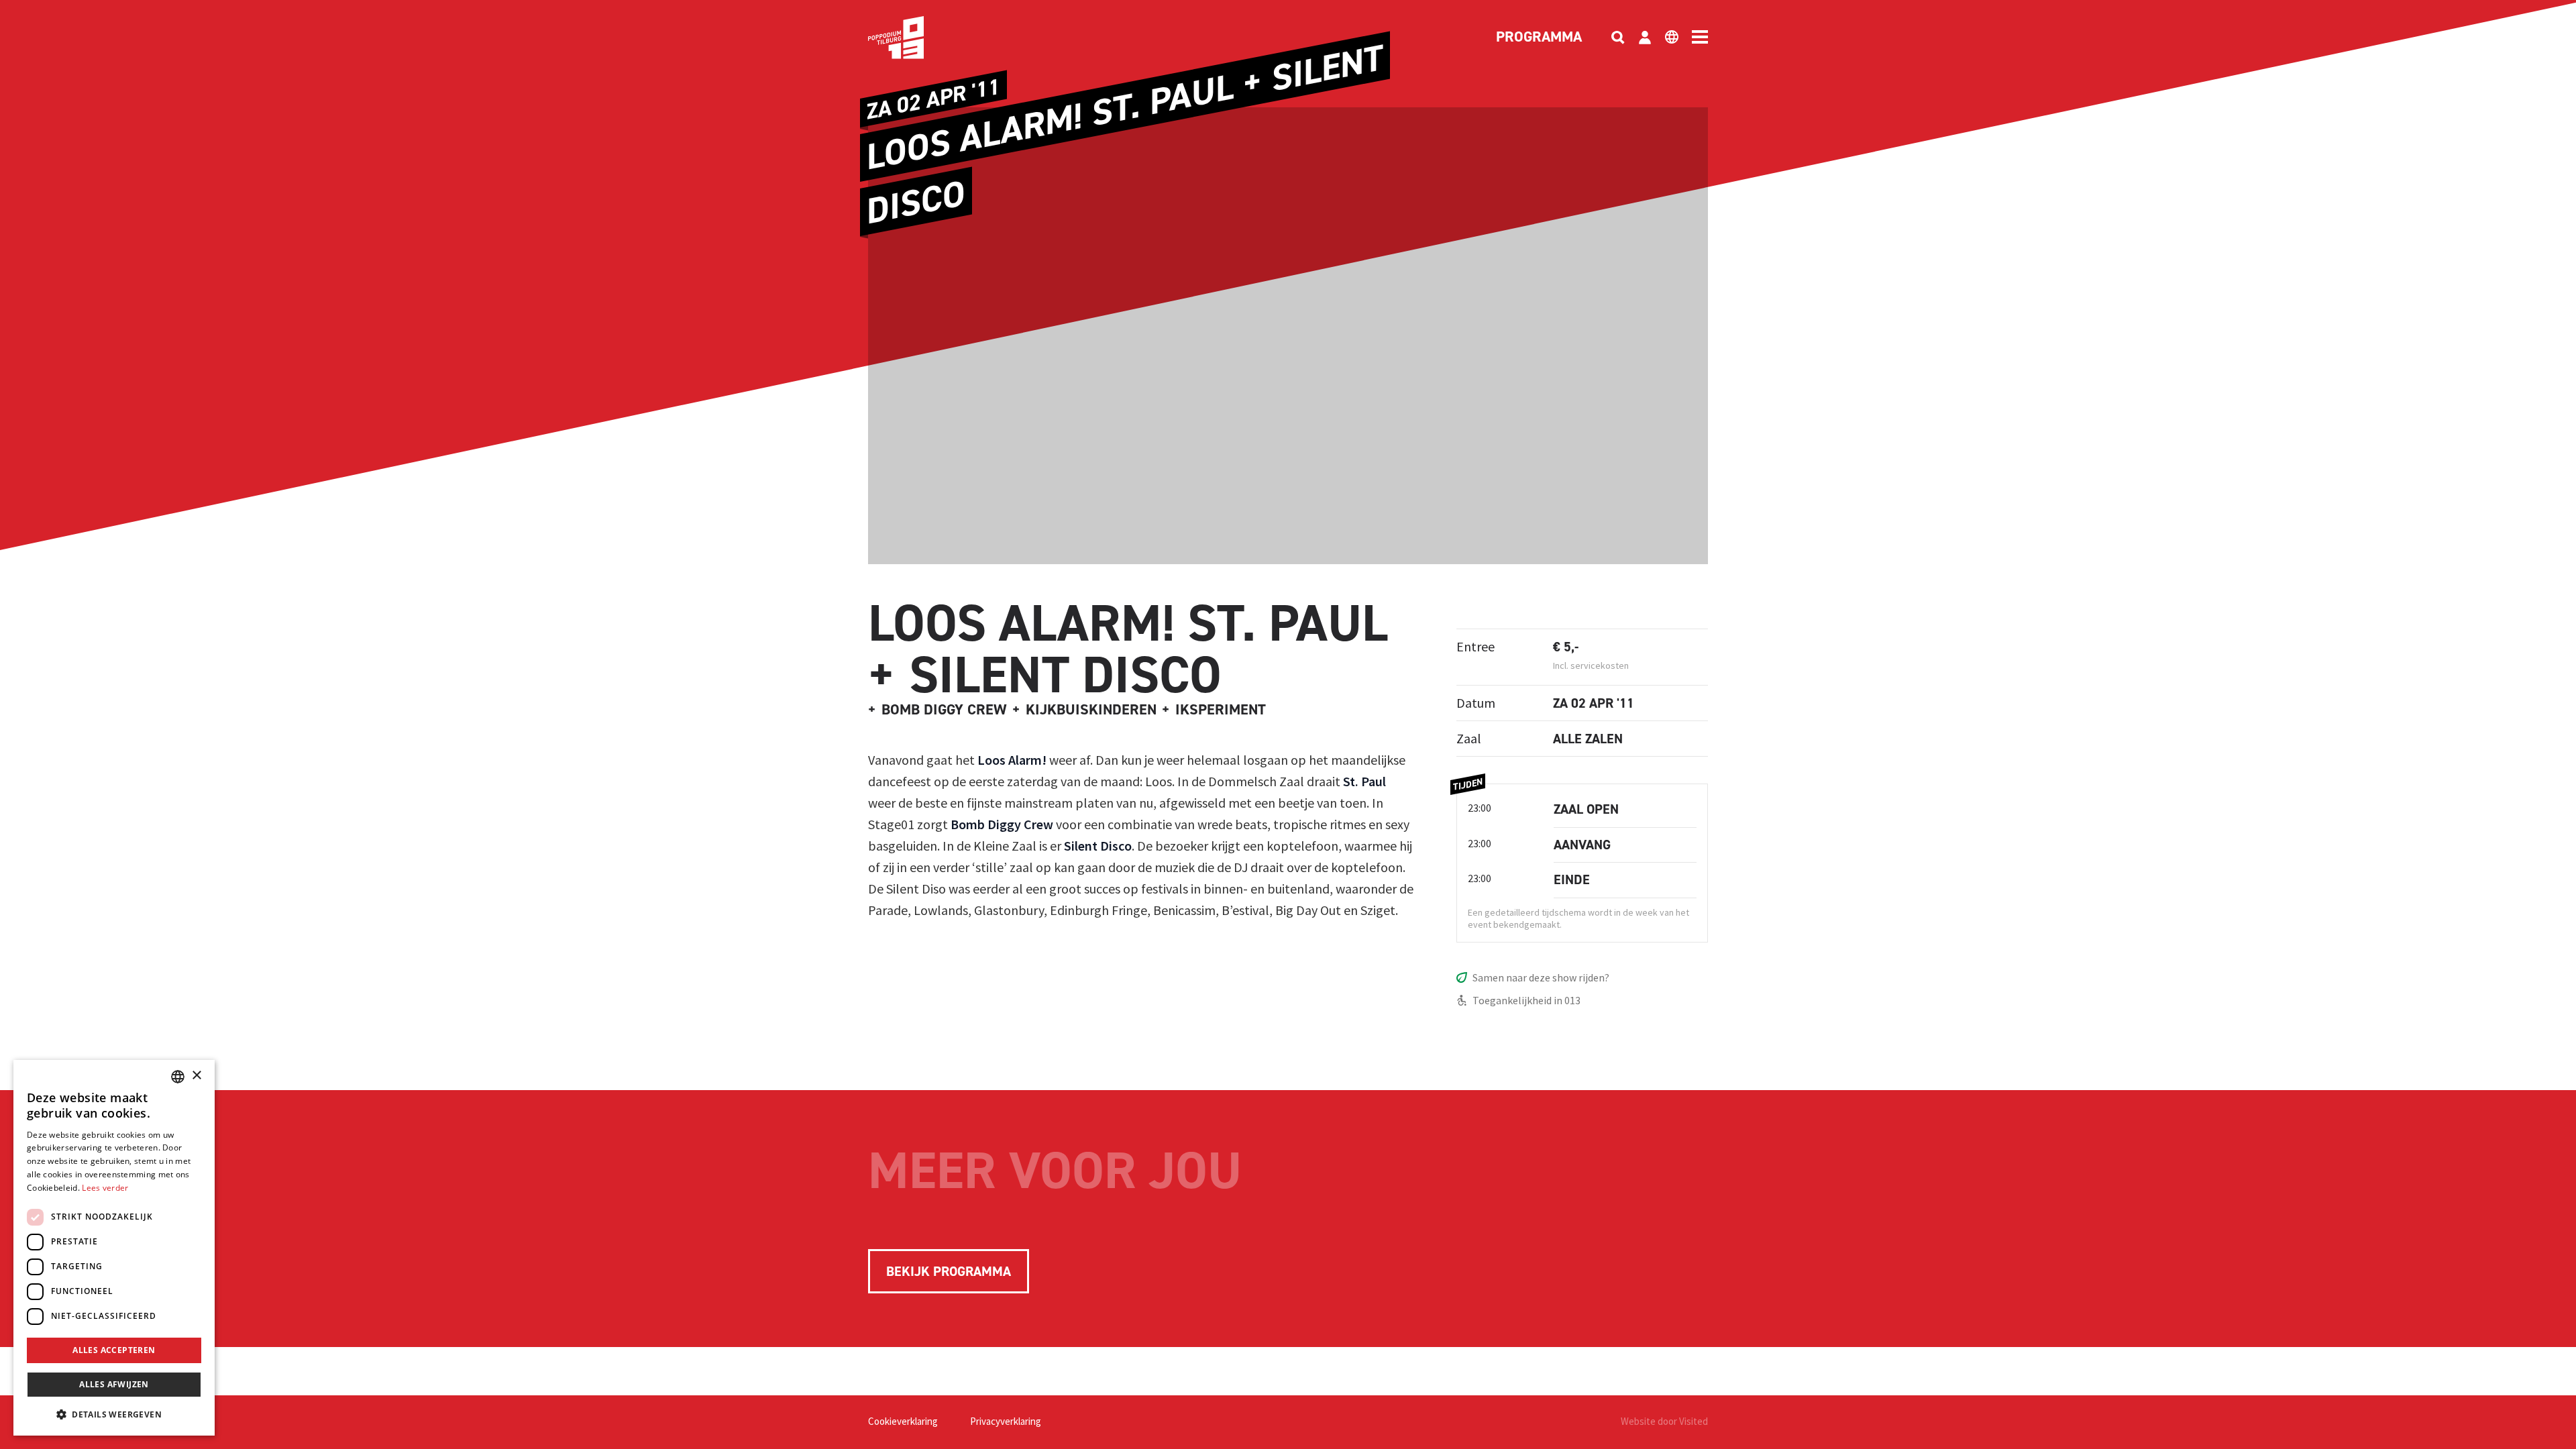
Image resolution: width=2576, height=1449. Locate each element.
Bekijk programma (949, 1271)
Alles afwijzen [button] (114, 1384)
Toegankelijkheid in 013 (1526, 1000)
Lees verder (105, 1188)
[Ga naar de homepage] (916, 38)
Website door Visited (1664, 1421)
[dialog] (114, 1248)
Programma (1539, 38)
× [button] (196, 1076)
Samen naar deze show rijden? (1541, 977)
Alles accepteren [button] (114, 1350)
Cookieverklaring (903, 1421)
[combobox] (178, 1077)
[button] (114, 1414)
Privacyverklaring (1006, 1421)
